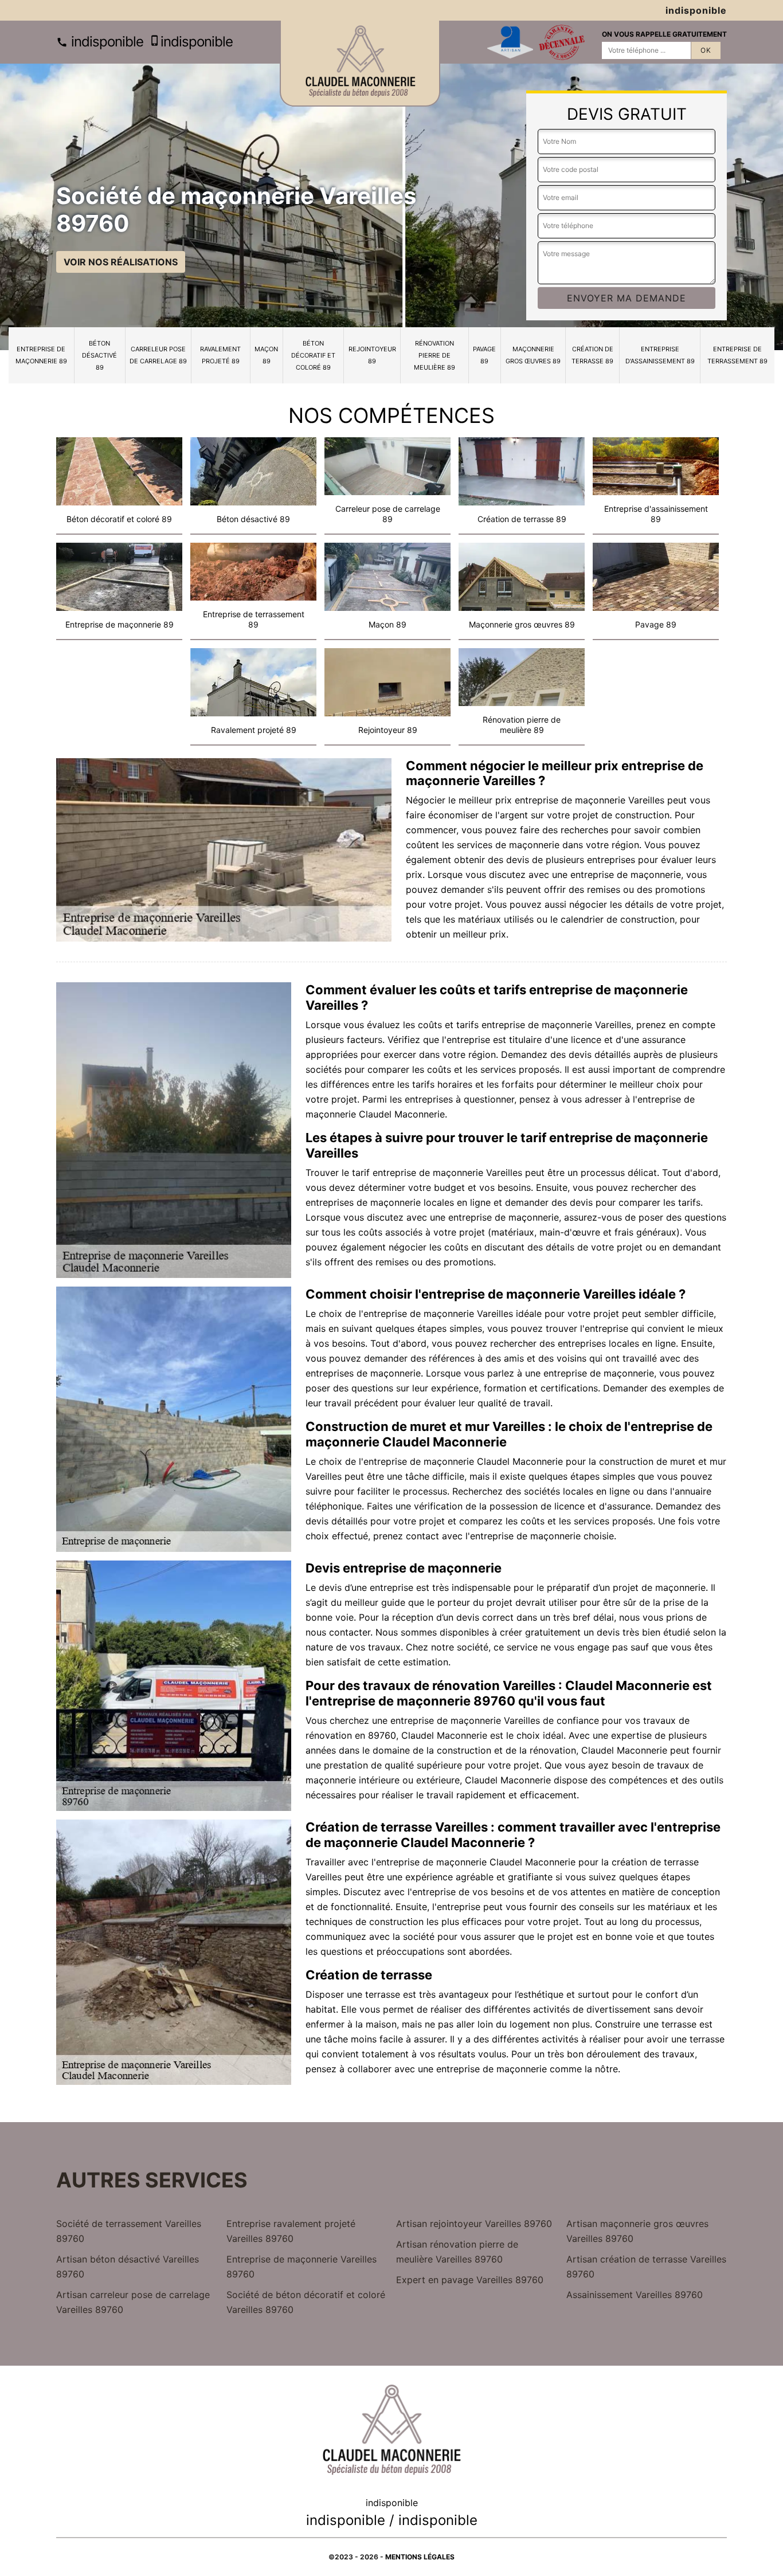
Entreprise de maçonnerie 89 (41, 355)
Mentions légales (420, 2557)
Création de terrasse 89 (592, 355)
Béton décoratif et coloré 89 (313, 355)
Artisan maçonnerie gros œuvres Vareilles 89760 (637, 2231)
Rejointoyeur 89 (372, 355)
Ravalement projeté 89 (220, 355)
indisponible (105, 42)
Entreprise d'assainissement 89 (660, 355)
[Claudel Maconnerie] (360, 64)
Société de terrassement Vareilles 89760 (129, 2231)
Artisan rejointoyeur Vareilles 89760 (474, 2224)
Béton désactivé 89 (99, 355)
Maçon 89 (266, 355)
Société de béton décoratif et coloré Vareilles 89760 (306, 2302)
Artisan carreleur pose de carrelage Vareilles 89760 (133, 2302)
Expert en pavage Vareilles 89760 (470, 2280)
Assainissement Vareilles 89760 (635, 2295)
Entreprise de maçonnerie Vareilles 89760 (302, 2267)
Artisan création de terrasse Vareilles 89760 (646, 2267)
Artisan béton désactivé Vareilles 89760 (128, 2267)
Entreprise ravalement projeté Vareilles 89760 (291, 2231)
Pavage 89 (484, 355)
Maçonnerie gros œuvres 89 (533, 355)
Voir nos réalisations (121, 262)
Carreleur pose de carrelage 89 (158, 355)
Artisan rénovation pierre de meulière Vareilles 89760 (457, 2252)
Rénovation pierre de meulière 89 (434, 355)
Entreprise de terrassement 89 (737, 355)
